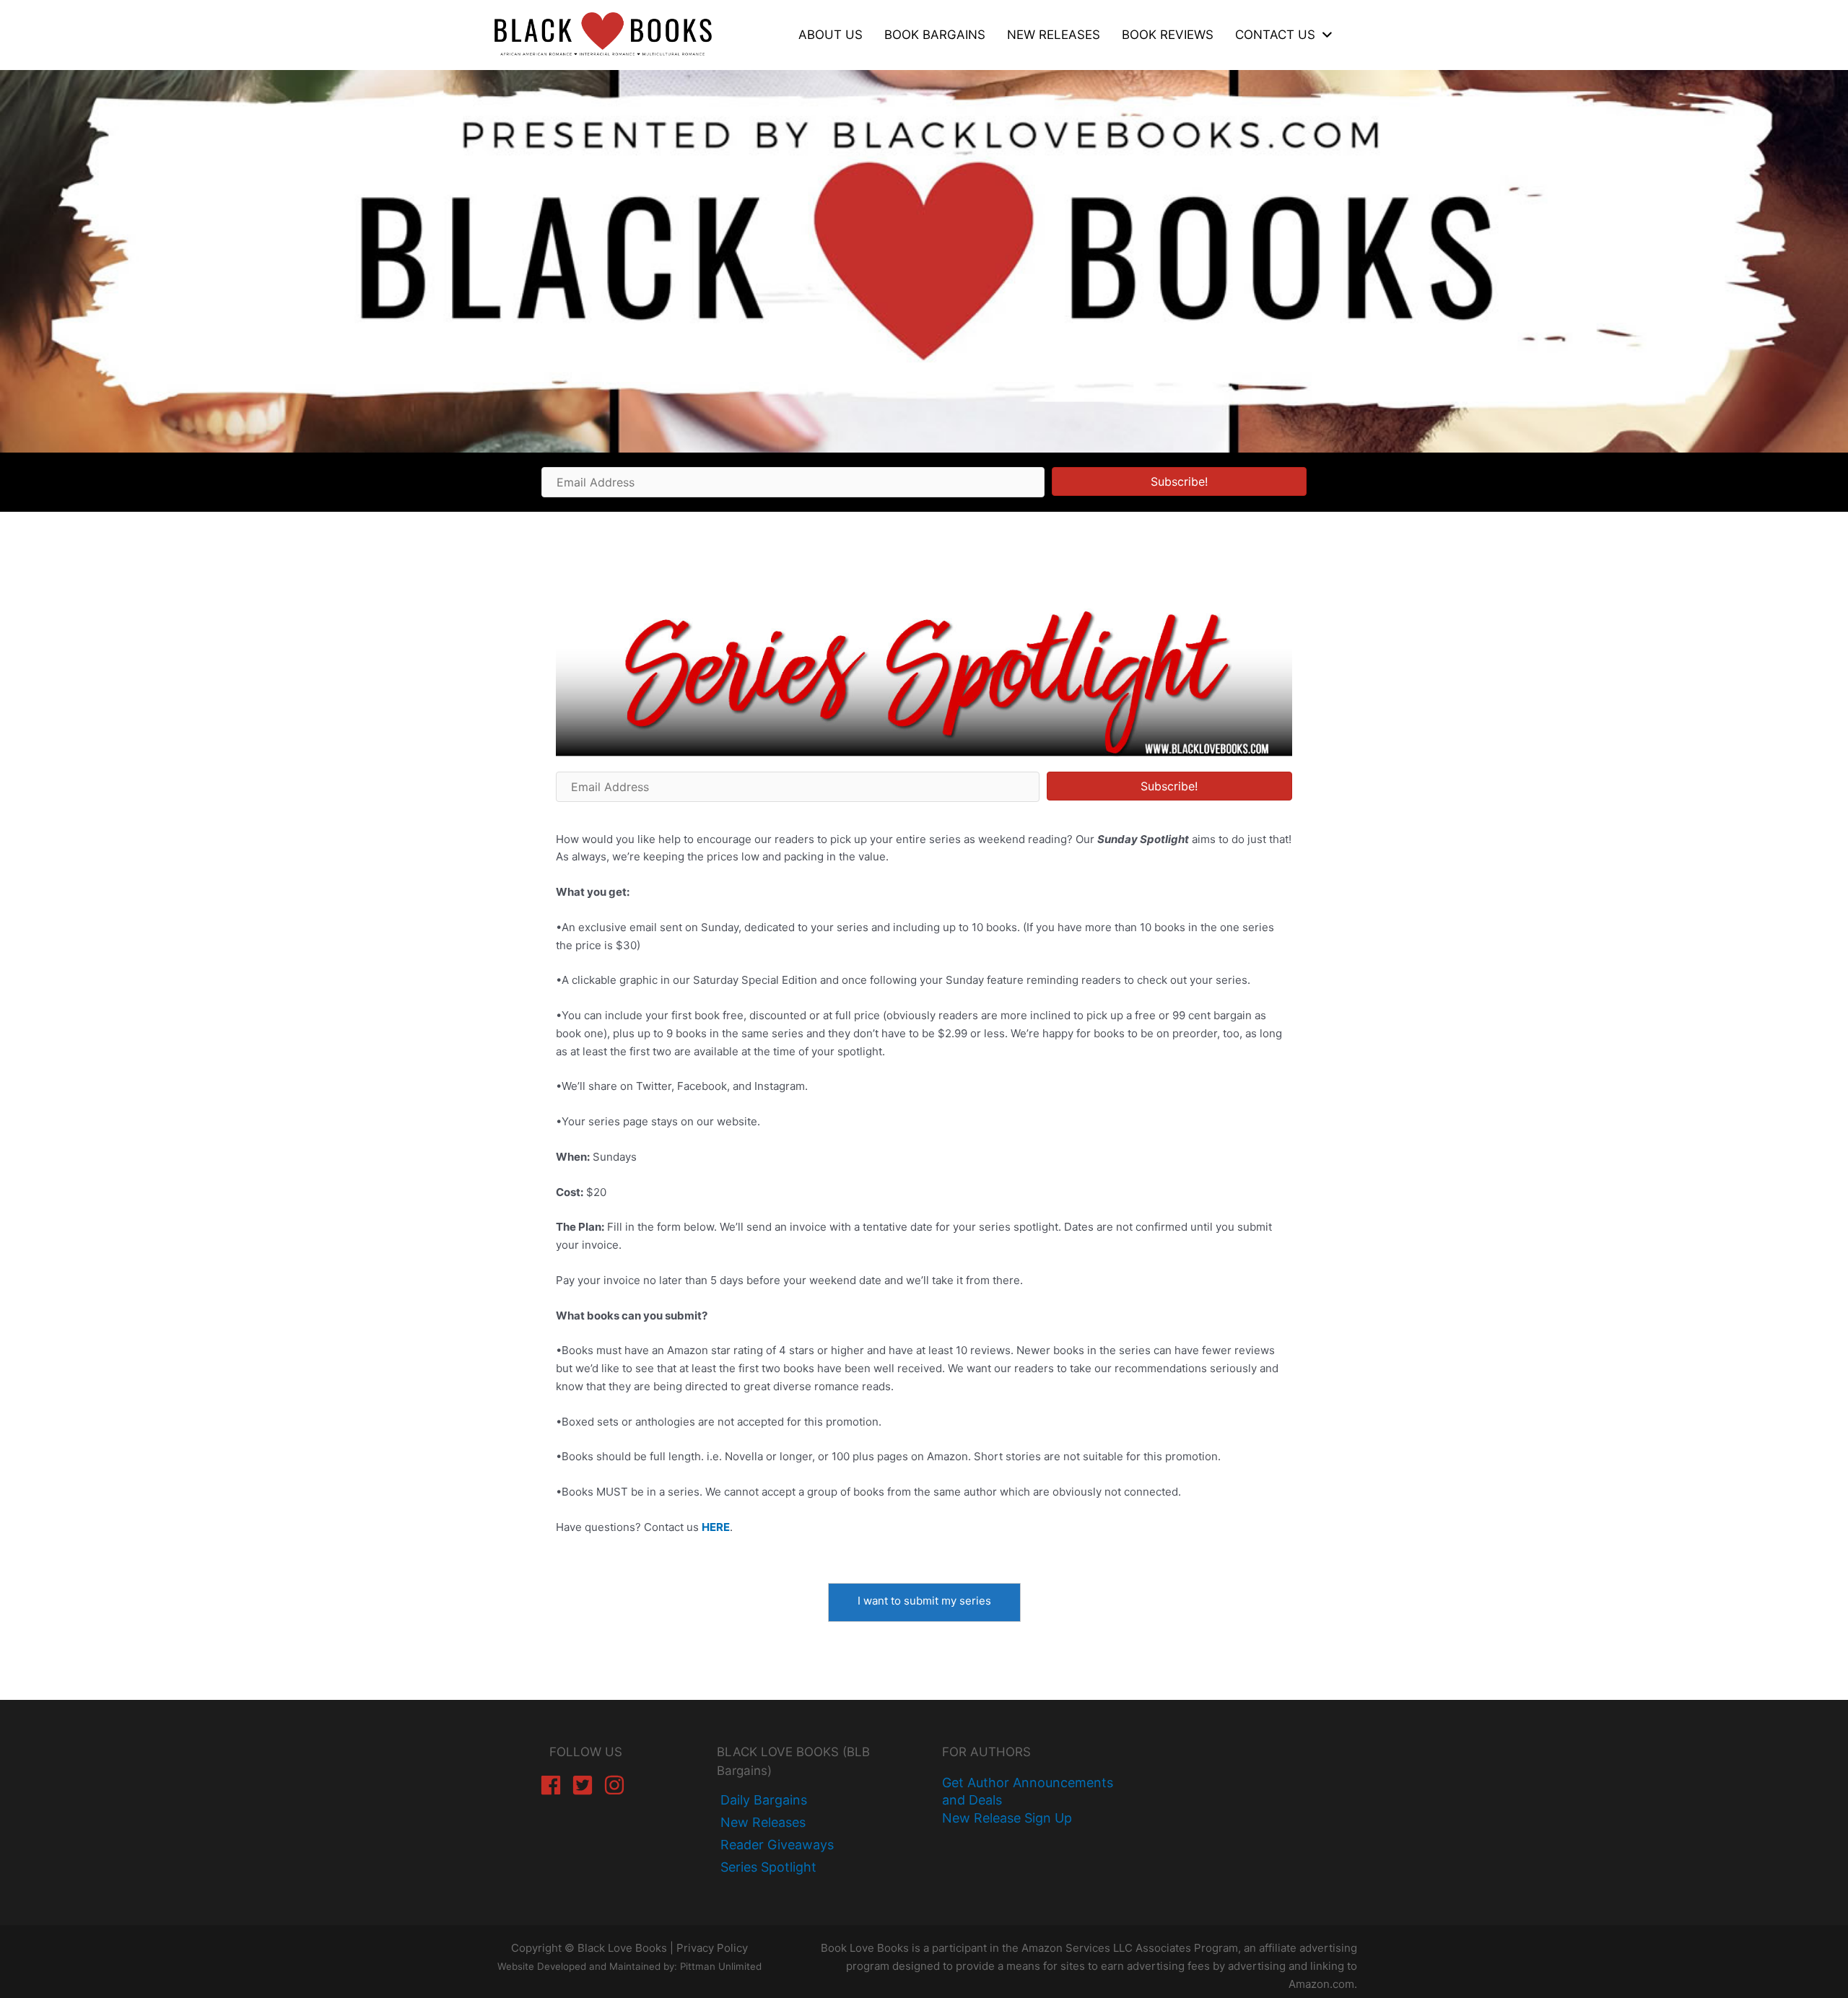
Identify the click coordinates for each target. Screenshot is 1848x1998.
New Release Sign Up (1007, 1818)
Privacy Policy (712, 1948)
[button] (1179, 481)
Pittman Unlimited (721, 1966)
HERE (716, 1527)
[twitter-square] (586, 1785)
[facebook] (554, 1785)
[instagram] (618, 1785)
